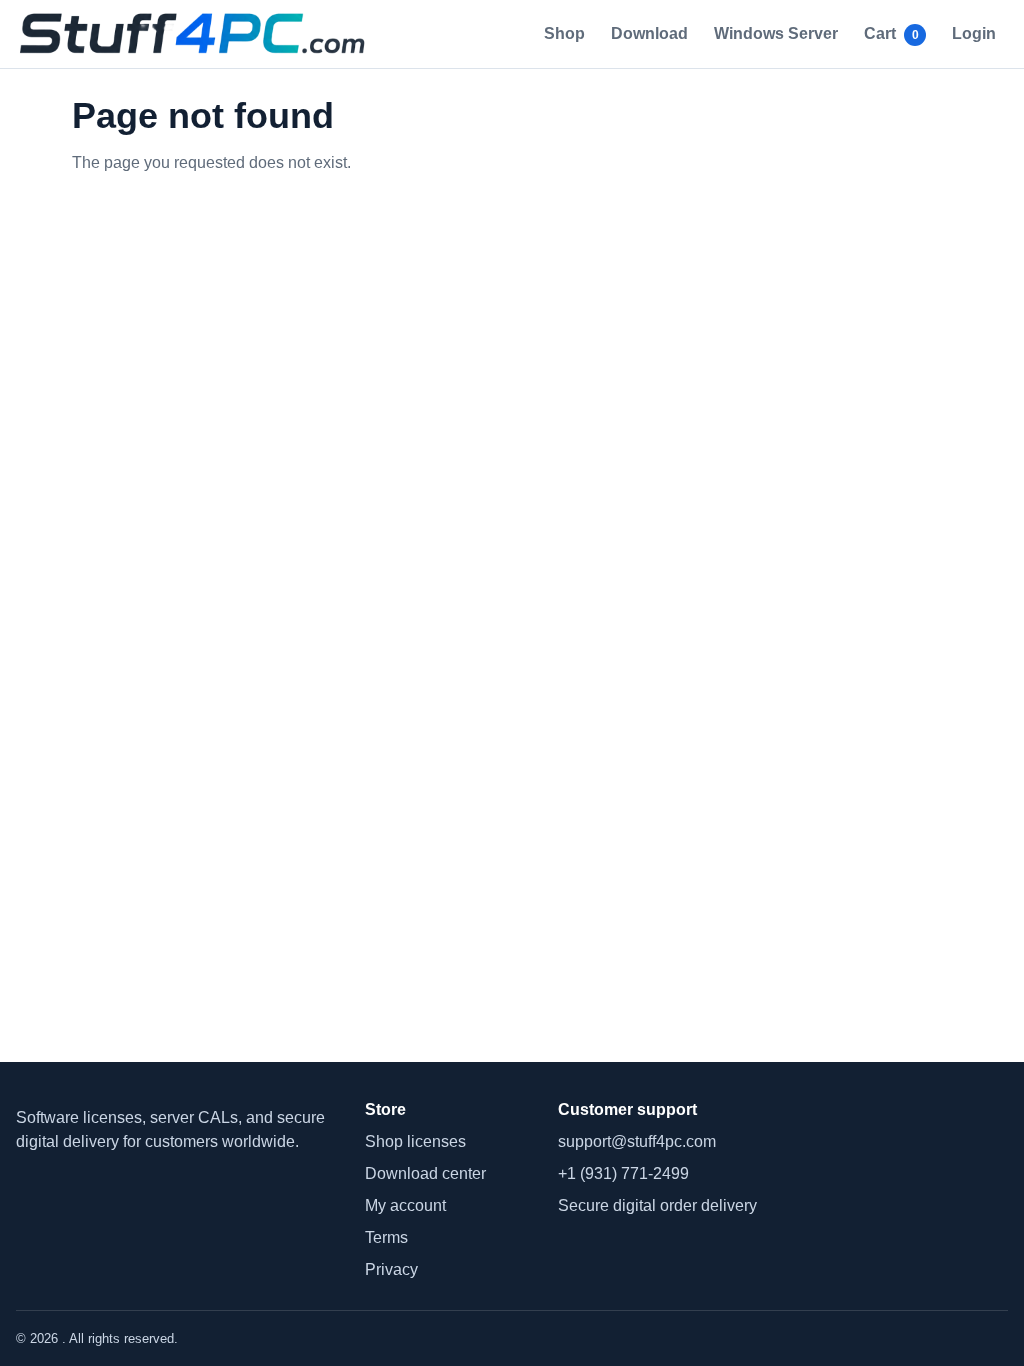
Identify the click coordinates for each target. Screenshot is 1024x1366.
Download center (425, 1173)
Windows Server (776, 33)
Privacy (391, 1269)
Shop (564, 33)
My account (405, 1205)
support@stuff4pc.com (637, 1141)
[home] (198, 34)
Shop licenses (415, 1141)
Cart (891, 33)
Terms (386, 1237)
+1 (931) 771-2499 (623, 1173)
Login (974, 33)
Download (649, 33)
